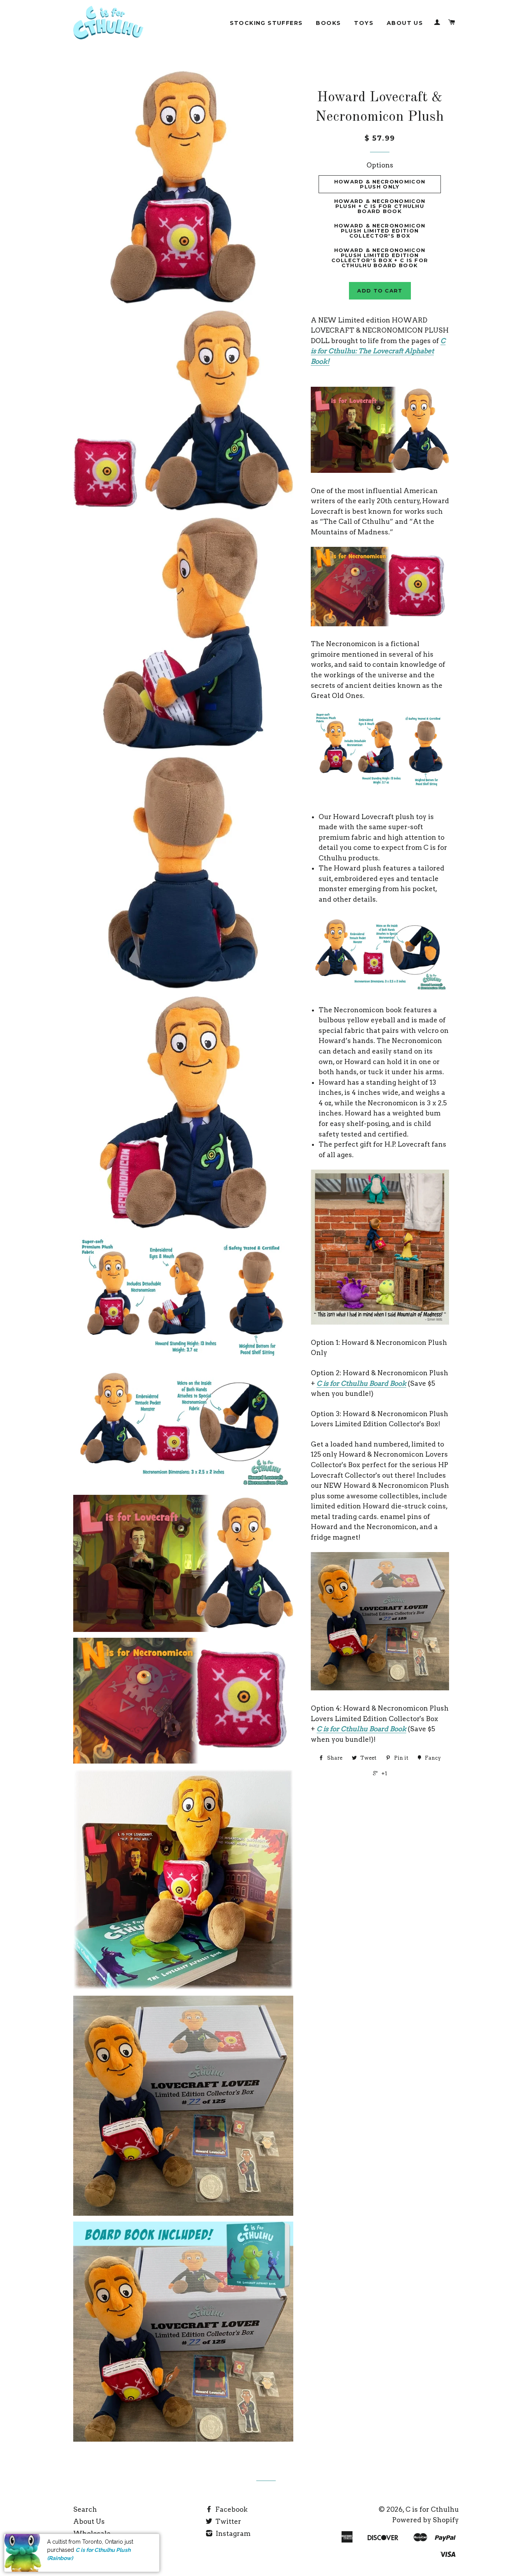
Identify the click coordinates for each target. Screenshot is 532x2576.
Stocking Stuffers (266, 23)
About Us (405, 23)
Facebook (231, 2509)
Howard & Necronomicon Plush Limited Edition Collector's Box (380, 231)
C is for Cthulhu (432, 2509)
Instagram (232, 2534)
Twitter (227, 2521)
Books (328, 23)
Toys (364, 23)
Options (380, 165)
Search (85, 2509)
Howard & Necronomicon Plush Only (380, 184)
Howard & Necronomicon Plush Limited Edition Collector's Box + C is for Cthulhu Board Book (380, 258)
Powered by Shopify (425, 2520)
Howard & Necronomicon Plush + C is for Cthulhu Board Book (380, 206)
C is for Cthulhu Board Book (361, 1383)
